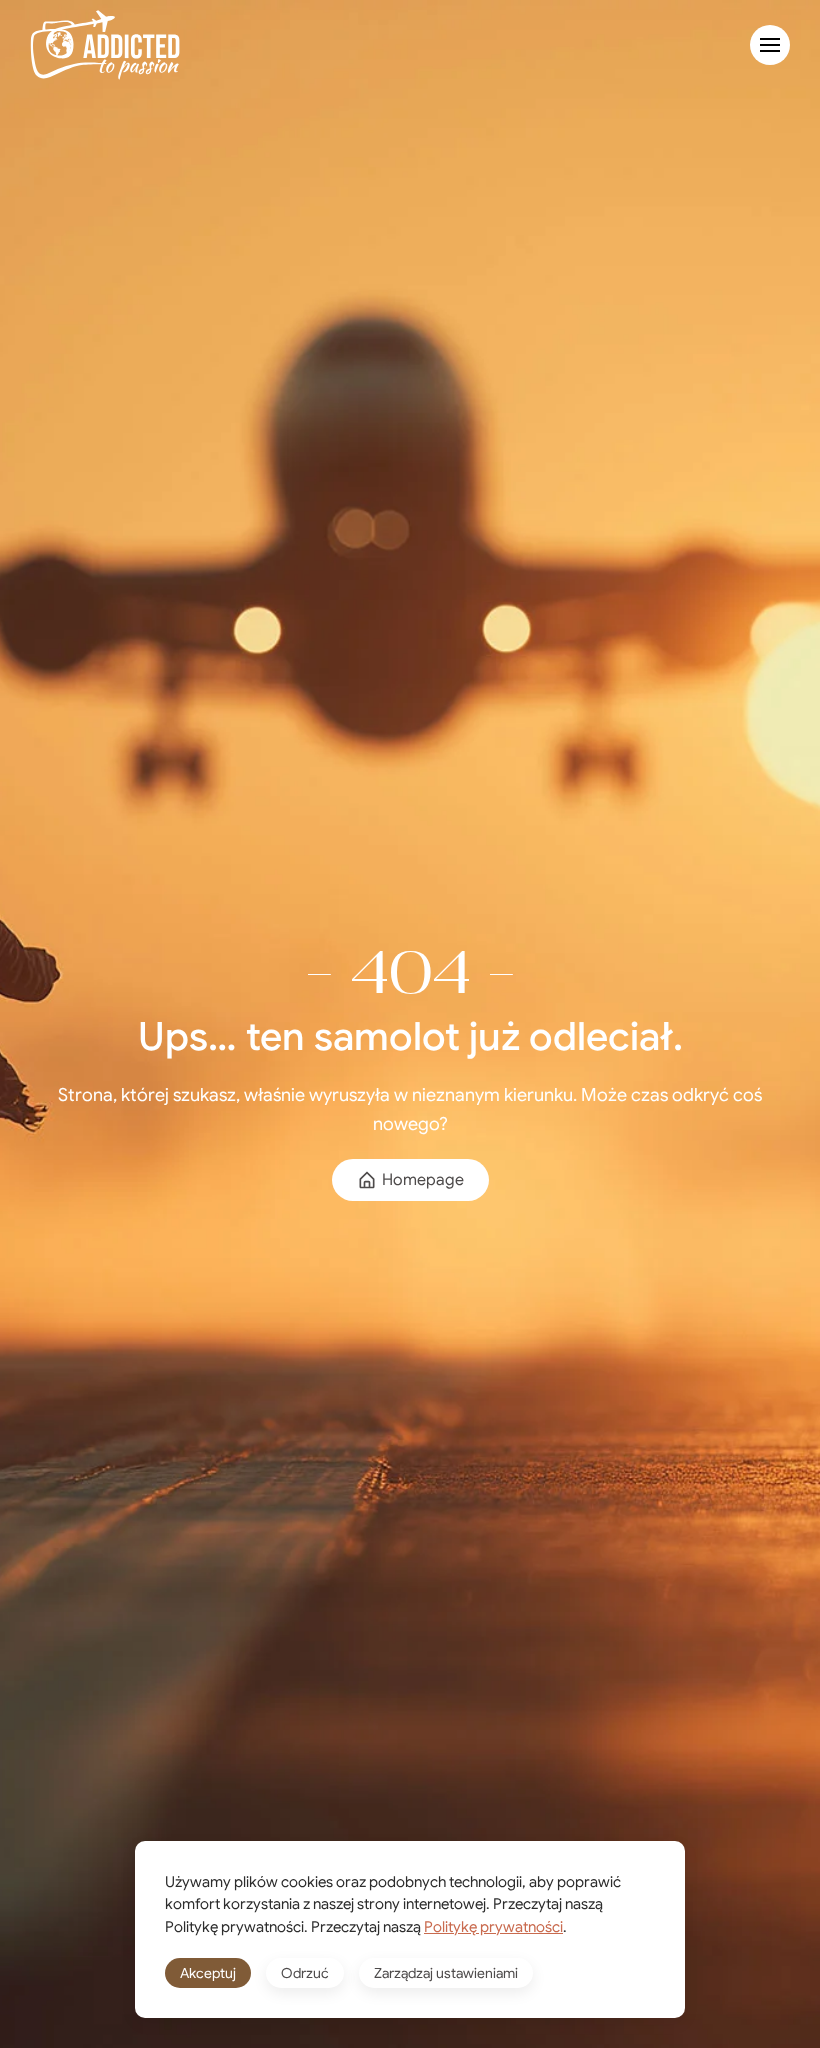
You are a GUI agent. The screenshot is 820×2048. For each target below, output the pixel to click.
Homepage (423, 1180)
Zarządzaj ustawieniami (446, 1973)
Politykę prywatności (493, 1927)
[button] (770, 45)
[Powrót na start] (105, 45)
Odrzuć (305, 1973)
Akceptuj (208, 1973)
